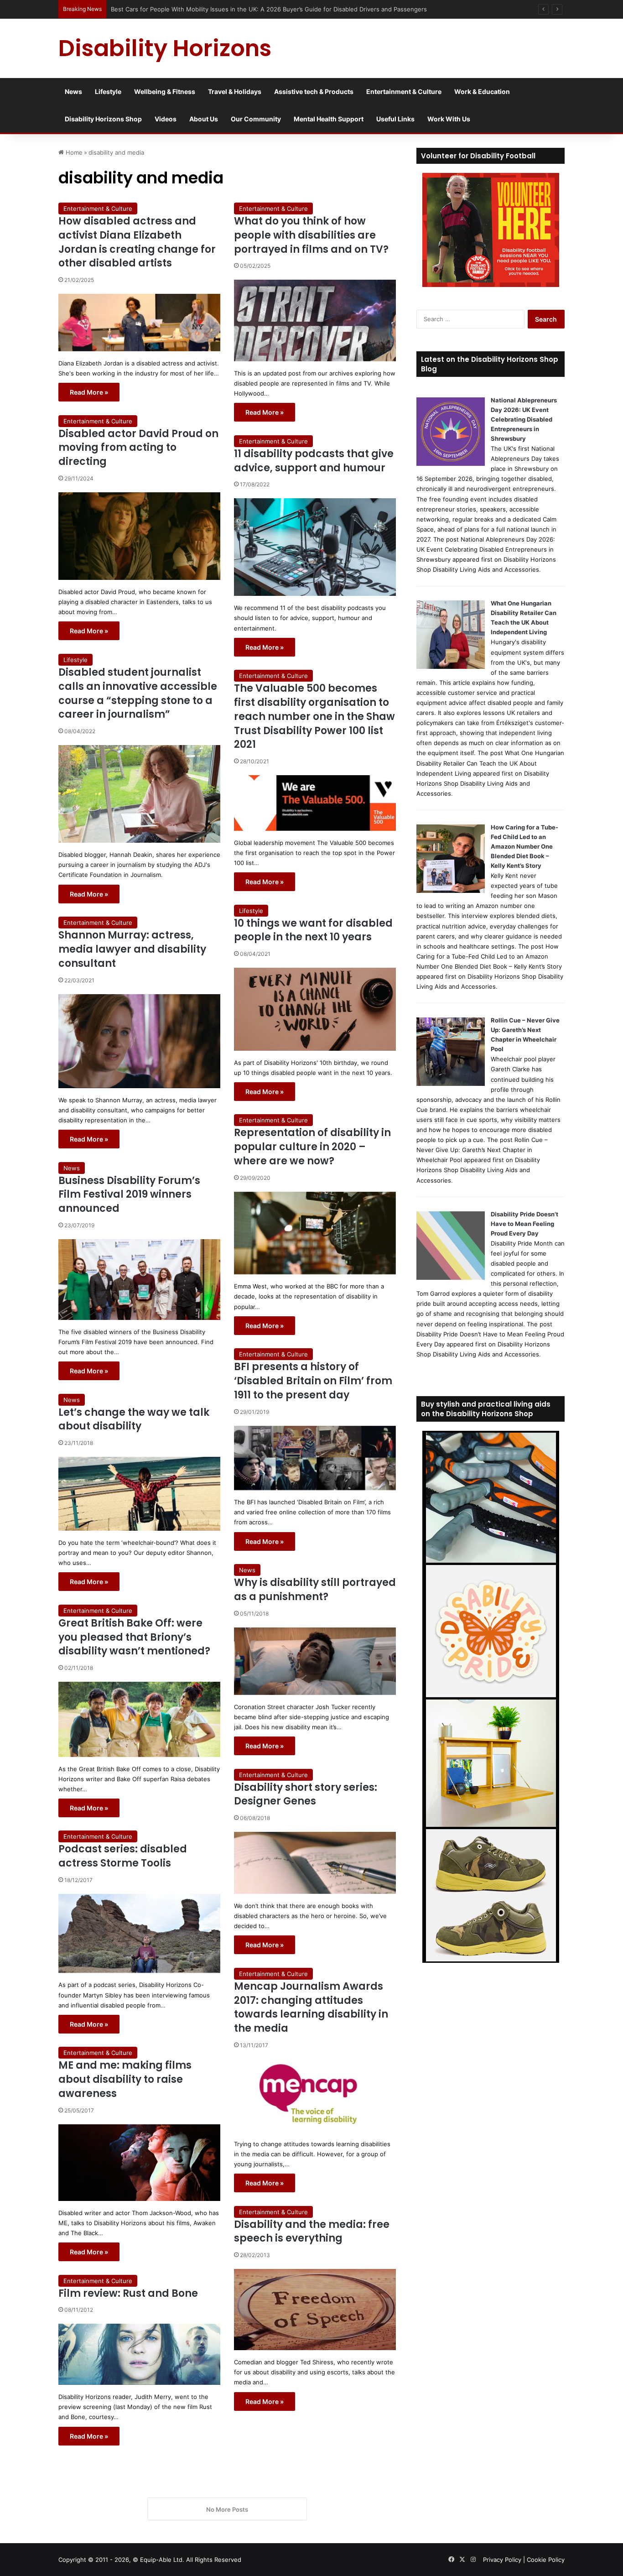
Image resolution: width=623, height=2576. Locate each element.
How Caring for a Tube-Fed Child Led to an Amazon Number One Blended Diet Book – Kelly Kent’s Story (524, 846)
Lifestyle (108, 91)
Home (73, 152)
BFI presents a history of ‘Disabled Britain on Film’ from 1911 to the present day (313, 1381)
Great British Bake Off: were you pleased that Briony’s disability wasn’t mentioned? (134, 1637)
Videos (166, 119)
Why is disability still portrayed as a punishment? (315, 1590)
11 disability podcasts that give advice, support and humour (314, 461)
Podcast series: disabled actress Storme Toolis (123, 1856)
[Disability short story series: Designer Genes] (315, 1863)
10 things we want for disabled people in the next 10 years (313, 930)
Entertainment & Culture (404, 91)
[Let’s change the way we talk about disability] (139, 1494)
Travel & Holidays (235, 91)
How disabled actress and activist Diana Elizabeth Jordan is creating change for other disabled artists (137, 242)
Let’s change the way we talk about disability (134, 1419)
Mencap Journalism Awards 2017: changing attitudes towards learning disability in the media (311, 2007)
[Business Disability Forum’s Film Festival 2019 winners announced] (139, 1280)
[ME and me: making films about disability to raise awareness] (139, 2163)
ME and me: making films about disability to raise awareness (125, 2079)
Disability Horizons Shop (103, 119)
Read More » (89, 392)
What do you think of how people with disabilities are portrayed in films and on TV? (311, 235)
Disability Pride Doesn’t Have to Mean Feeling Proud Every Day (524, 1224)
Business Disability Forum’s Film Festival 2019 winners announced (129, 1195)
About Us (204, 119)
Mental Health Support (329, 119)
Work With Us (449, 119)
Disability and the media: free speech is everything (312, 2232)
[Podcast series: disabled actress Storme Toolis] (139, 1933)
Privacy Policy (502, 2560)
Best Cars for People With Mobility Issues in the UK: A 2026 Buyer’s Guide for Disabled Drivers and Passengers (263, 9)
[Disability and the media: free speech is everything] (315, 2310)
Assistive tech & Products (314, 91)
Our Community (256, 119)
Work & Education (482, 91)
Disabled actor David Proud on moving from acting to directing (138, 448)
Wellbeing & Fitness (165, 91)
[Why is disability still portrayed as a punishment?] (315, 1661)
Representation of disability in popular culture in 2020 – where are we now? (312, 1147)
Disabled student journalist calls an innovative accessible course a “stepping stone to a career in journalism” (138, 693)
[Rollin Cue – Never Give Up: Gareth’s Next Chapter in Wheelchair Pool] (451, 1084)
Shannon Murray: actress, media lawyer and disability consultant (132, 949)
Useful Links (395, 119)
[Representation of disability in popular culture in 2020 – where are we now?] (315, 1233)
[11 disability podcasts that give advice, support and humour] (315, 547)
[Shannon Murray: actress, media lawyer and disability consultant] (139, 1041)
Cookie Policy (546, 2560)
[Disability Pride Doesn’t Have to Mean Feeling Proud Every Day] (451, 1278)
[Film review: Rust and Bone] (139, 2354)
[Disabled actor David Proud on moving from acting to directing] (139, 536)
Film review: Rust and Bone (128, 2293)
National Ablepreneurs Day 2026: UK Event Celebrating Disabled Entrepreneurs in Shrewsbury (524, 419)
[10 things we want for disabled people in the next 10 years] (315, 1009)
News (73, 91)
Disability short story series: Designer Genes (306, 1794)
